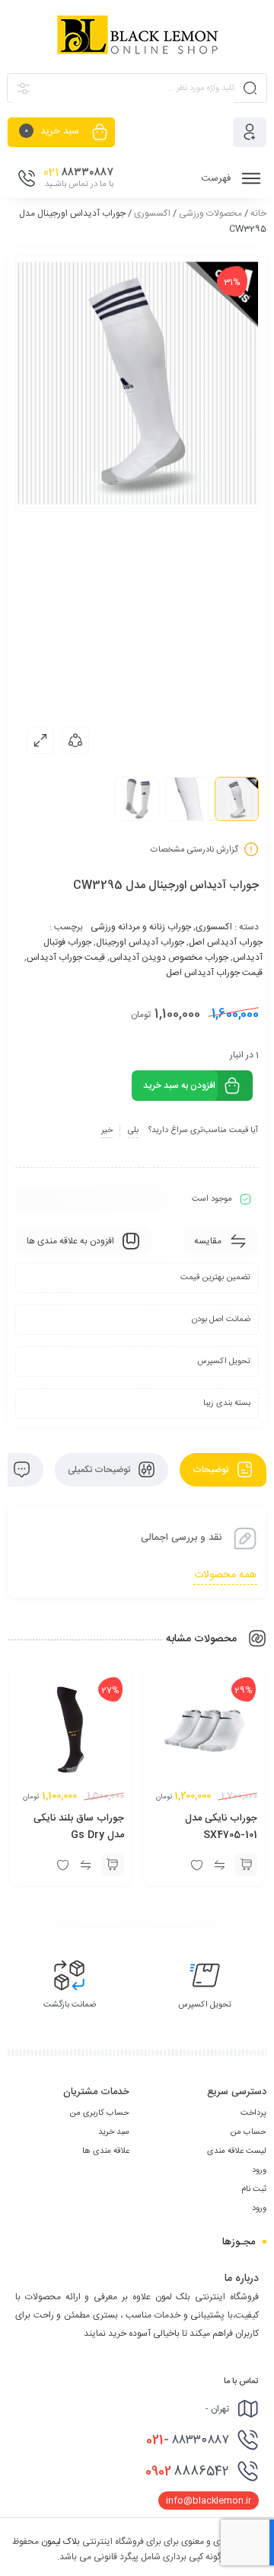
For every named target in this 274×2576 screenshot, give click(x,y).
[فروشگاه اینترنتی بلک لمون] (137, 36)
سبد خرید (114, 2132)
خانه (258, 213)
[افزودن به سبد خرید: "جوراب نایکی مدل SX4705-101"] (246, 1865)
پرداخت (253, 2113)
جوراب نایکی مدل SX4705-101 (221, 1827)
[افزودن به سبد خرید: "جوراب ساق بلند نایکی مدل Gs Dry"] (113, 1865)
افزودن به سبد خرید (179, 1086)
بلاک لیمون (61, 2542)
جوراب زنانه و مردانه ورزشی (141, 927)
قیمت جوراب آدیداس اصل (214, 973)
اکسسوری (152, 213)
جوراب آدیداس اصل (226, 942)
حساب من (248, 2132)
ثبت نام (254, 2189)
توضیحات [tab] (212, 1470)
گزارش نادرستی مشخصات (194, 849)
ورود (259, 2170)
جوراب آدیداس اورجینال (140, 942)
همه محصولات (225, 1575)
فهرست (217, 178)
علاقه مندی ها (106, 2151)
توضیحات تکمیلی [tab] (100, 1470)
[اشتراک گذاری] (75, 740)
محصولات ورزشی (210, 213)
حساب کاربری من (99, 2113)
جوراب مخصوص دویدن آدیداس (169, 958)
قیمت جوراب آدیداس (66, 958)
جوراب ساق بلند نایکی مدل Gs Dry (79, 1827)
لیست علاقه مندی (237, 2151)
